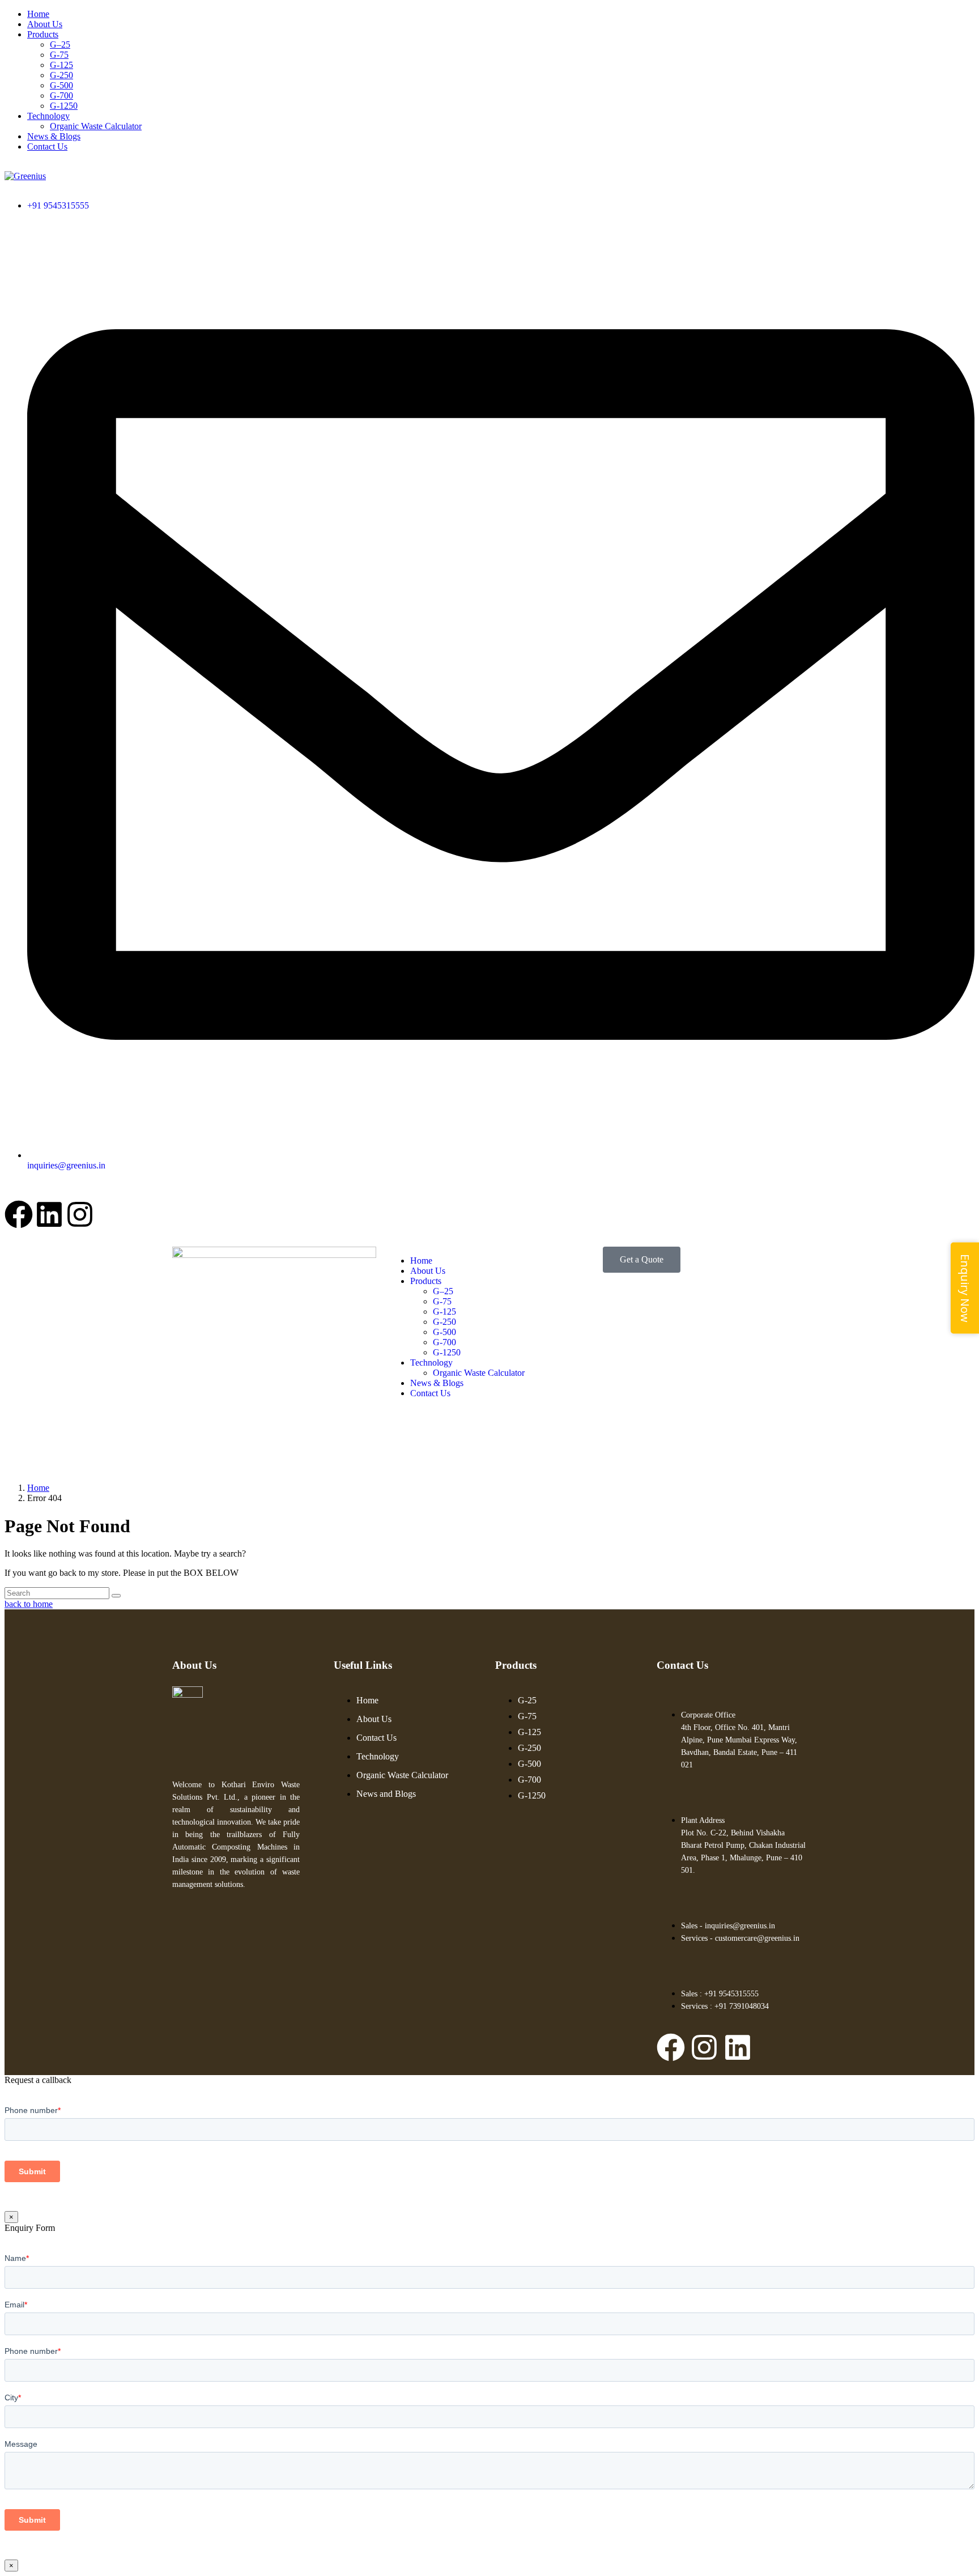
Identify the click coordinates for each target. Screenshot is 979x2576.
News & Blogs (54, 136)
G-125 (61, 65)
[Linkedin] (49, 1214)
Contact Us (47, 146)
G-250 (61, 75)
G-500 (61, 85)
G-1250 (64, 106)
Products (43, 34)
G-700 (61, 95)
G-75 (59, 55)
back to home (29, 1604)
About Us (45, 24)
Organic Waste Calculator (96, 126)
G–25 (60, 44)
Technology (48, 116)
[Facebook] (19, 1214)
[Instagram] (80, 1214)
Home (38, 14)
